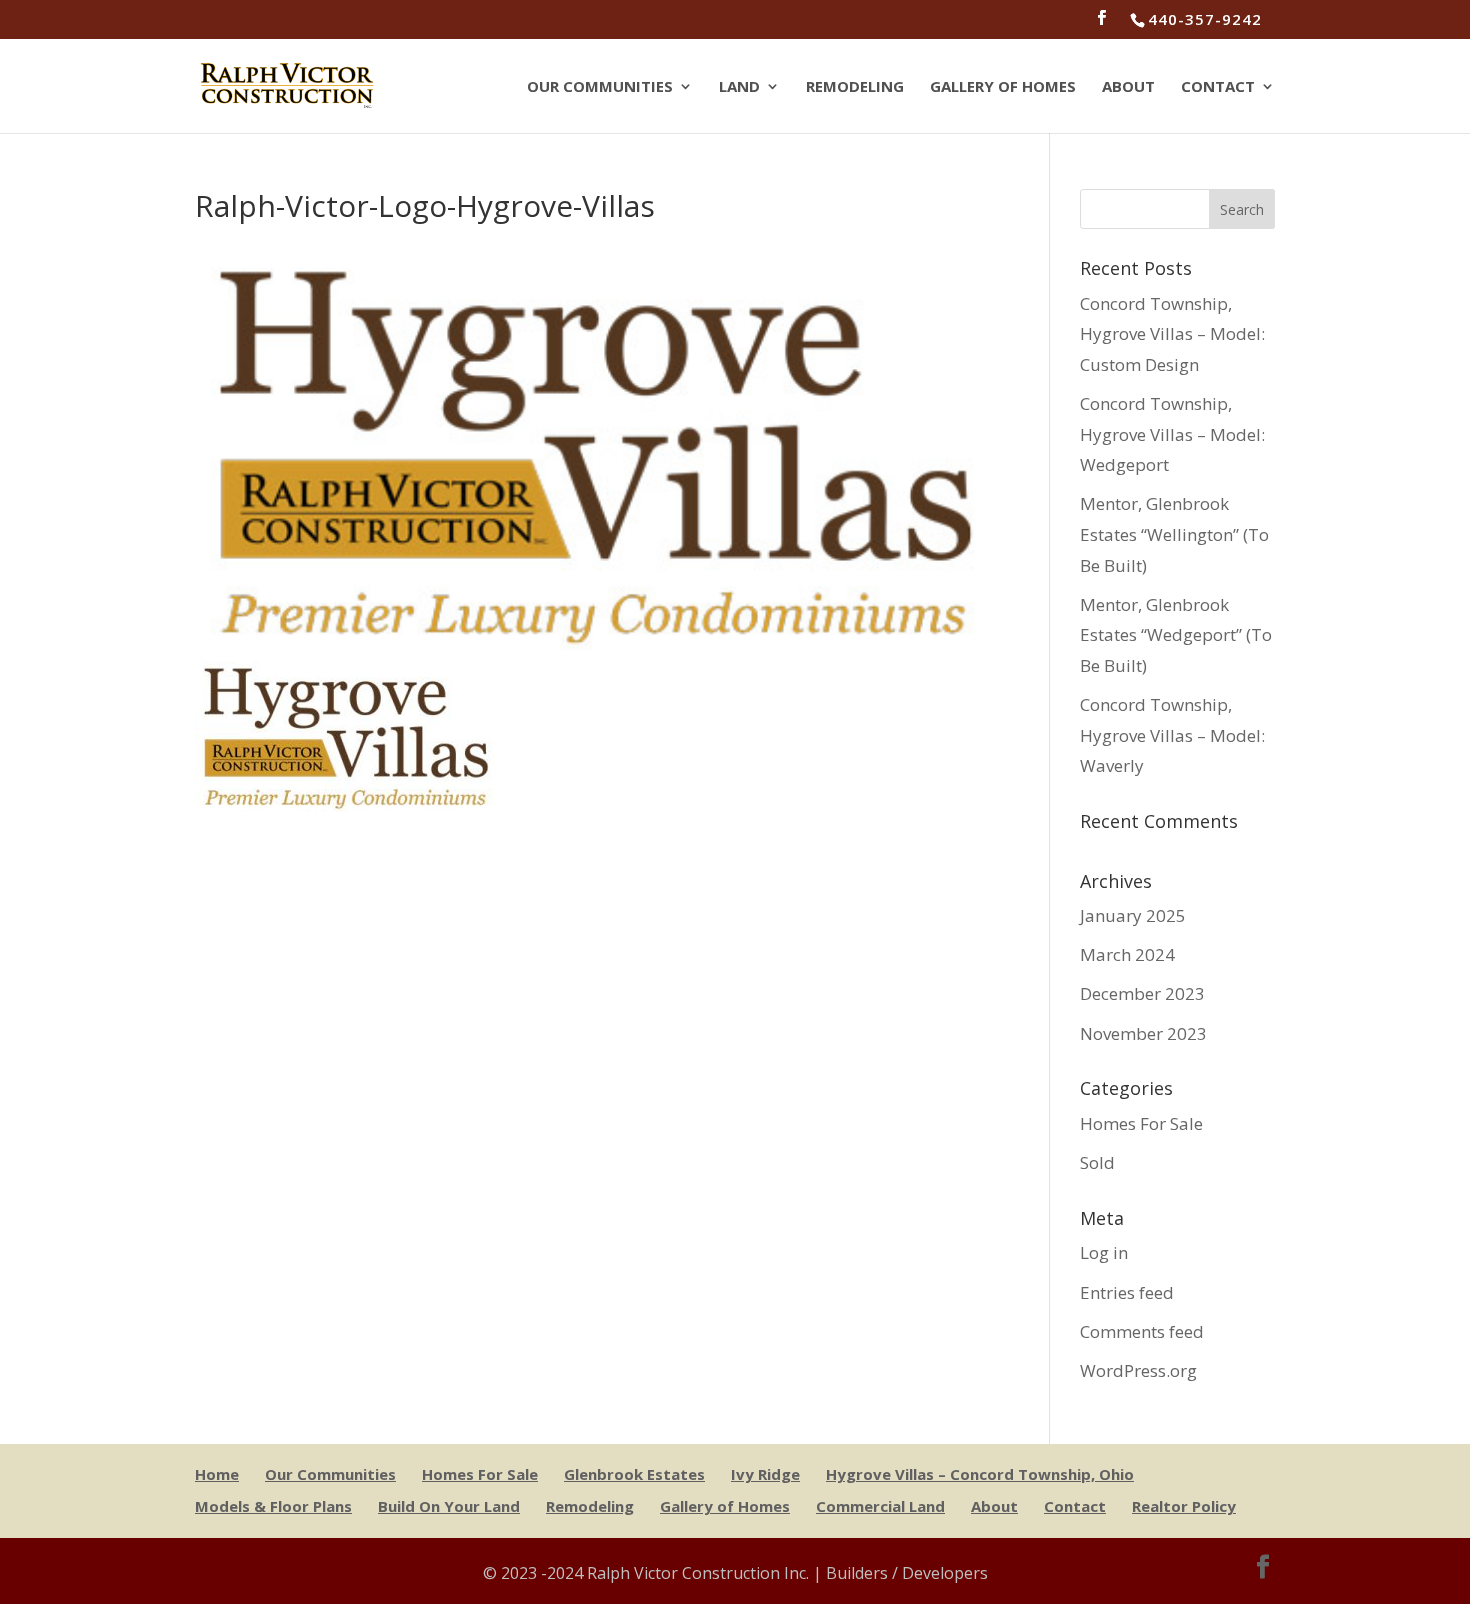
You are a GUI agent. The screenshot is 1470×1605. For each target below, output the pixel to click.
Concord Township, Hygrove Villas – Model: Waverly (1172, 735)
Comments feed (1142, 1331)
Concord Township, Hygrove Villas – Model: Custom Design (1172, 334)
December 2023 (1142, 993)
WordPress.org (1138, 1370)
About (1128, 87)
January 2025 (1133, 915)
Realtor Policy (1184, 1506)
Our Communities (600, 87)
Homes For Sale (1141, 1123)
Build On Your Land (449, 1506)
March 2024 (1127, 954)
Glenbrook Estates (634, 1474)
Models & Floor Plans (273, 1506)
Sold (1097, 1162)
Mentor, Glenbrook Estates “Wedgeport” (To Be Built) (1176, 635)
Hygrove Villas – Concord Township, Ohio (980, 1474)
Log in (1104, 1252)
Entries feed (1127, 1292)
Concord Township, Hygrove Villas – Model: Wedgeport (1172, 434)
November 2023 (1143, 1033)
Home (217, 1474)
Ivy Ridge (765, 1474)
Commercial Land (880, 1506)
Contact (1218, 87)
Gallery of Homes (1003, 87)
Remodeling (855, 87)
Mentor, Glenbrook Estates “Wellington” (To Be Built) (1174, 534)
